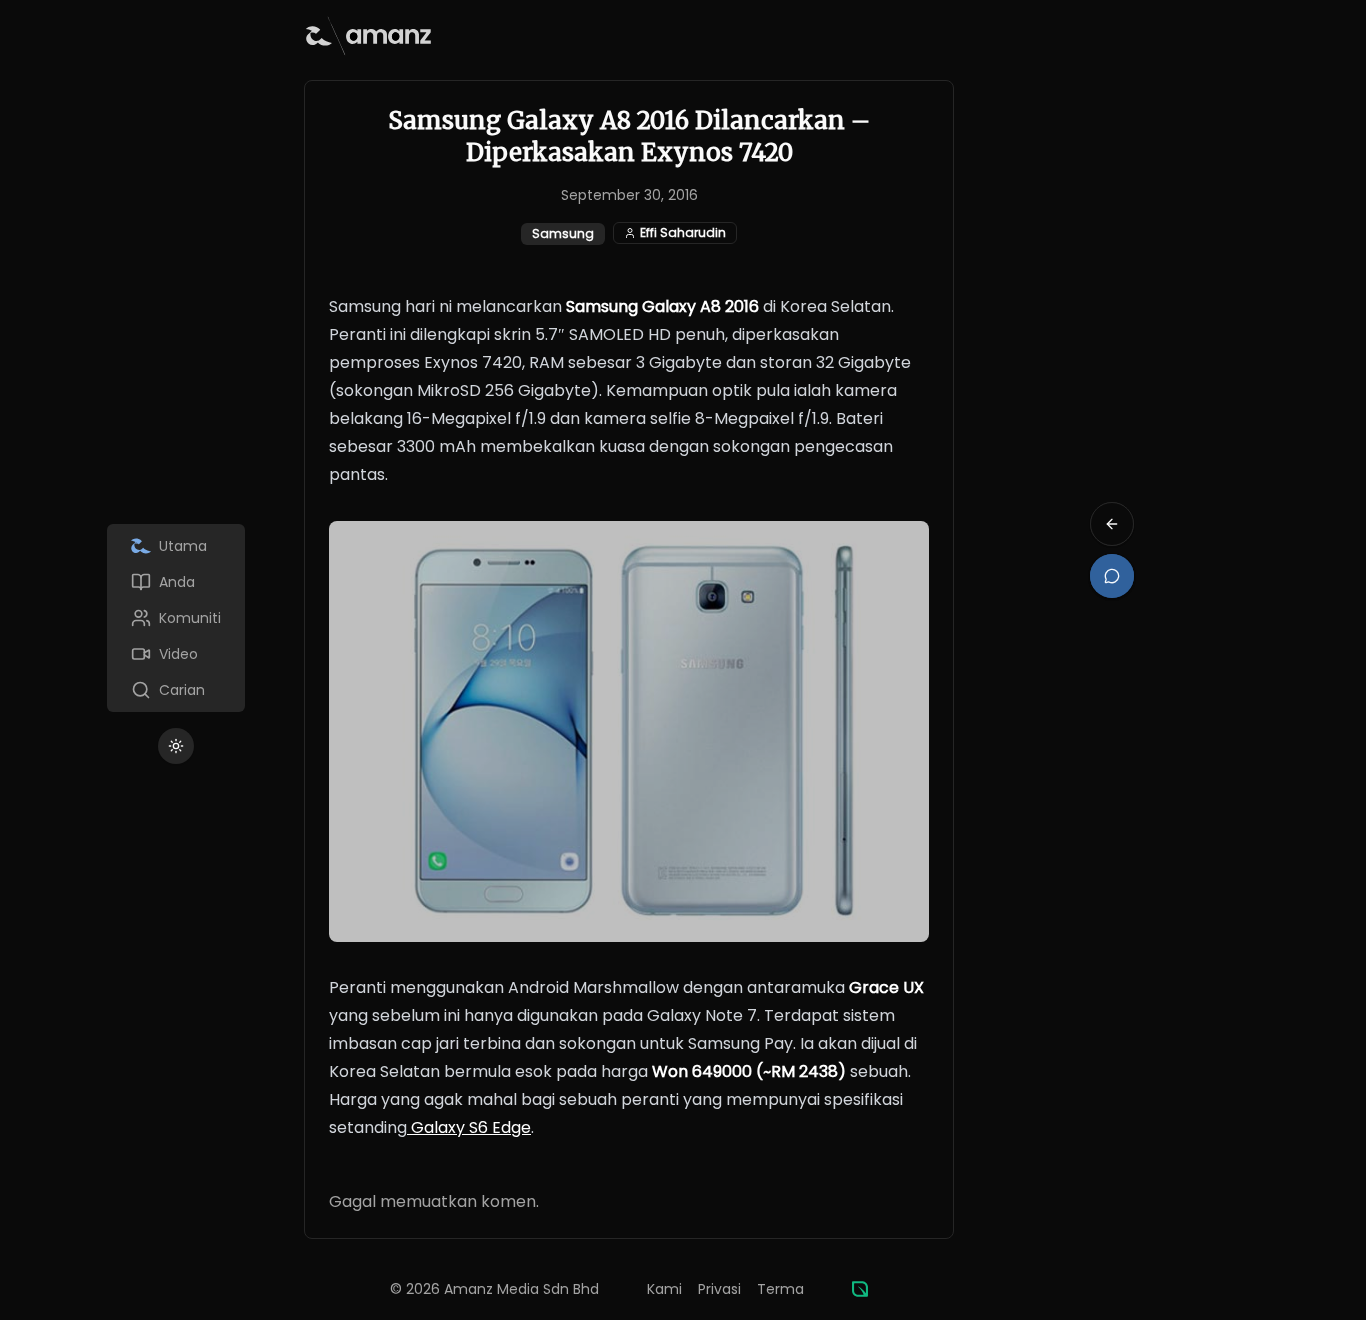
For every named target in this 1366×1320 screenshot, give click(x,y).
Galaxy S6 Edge (469, 1127)
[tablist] (176, 618)
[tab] (176, 546)
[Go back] (1112, 524)
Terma (780, 1289)
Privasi (719, 1289)
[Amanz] (860, 1289)
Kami (664, 1289)
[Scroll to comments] (1112, 576)
